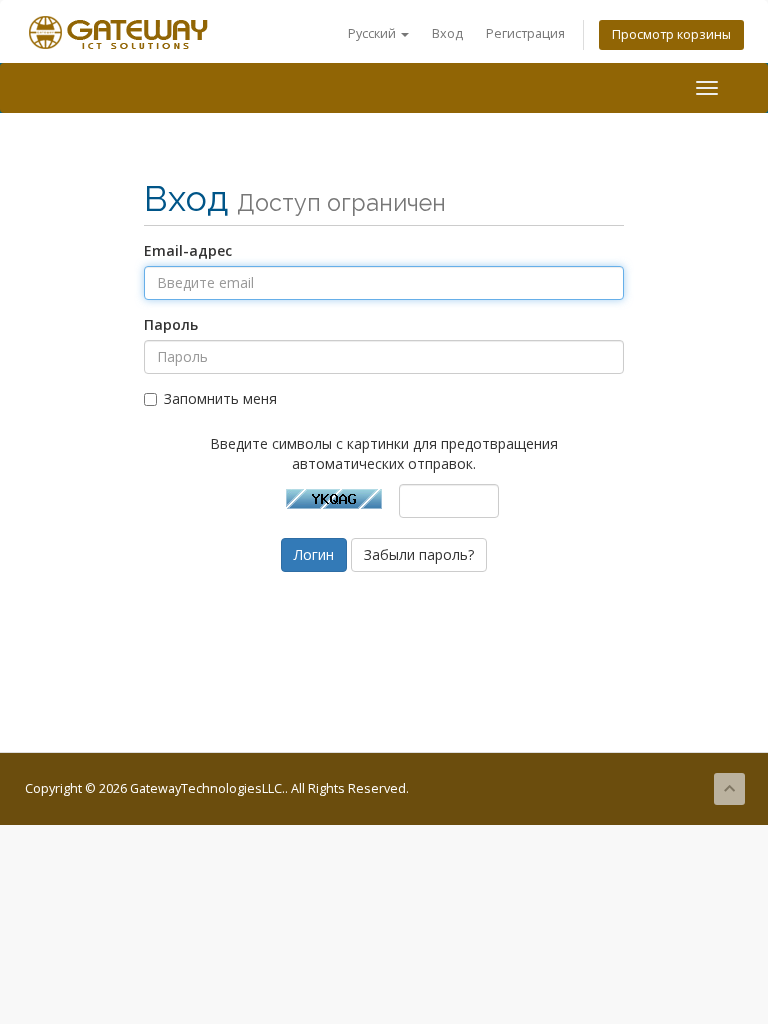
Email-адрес (188, 250)
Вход (447, 33)
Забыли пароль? (419, 554)
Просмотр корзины (671, 34)
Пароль (171, 324)
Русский (373, 33)
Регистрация (525, 33)
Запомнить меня (220, 398)
